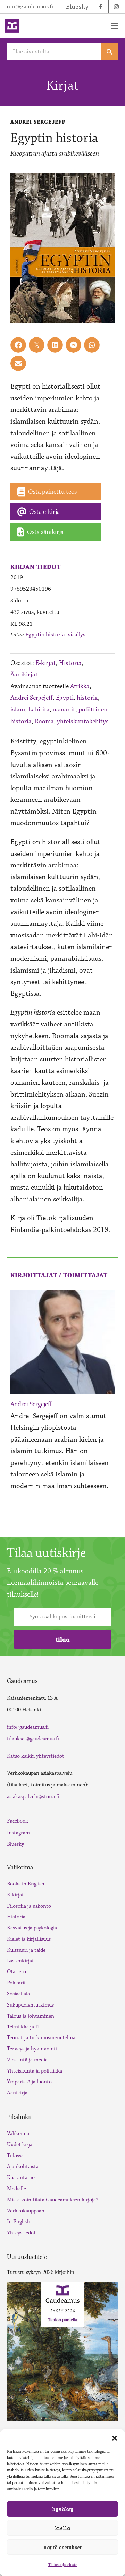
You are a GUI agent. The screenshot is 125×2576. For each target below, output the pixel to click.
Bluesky (15, 1844)
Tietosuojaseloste (63, 2565)
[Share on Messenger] (73, 345)
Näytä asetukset (62, 2547)
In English (18, 2222)
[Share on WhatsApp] (92, 345)
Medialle (16, 2189)
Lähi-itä (39, 710)
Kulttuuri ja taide (26, 1950)
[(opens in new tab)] (62, 2351)
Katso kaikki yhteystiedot (36, 1756)
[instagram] (116, 7)
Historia (70, 663)
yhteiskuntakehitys (83, 721)
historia (87, 698)
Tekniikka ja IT (24, 2027)
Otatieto (16, 1972)
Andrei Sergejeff (32, 698)
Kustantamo (21, 2178)
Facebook (18, 1821)
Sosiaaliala (18, 1994)
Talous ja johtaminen (31, 2016)
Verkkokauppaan (26, 2211)
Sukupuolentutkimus (30, 2005)
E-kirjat (46, 663)
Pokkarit (16, 1983)
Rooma (44, 721)
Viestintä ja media (27, 2060)
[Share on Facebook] (18, 345)
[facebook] (101, 7)
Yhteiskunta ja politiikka (35, 2071)
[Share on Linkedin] (55, 345)
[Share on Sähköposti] (18, 363)
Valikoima (18, 2133)
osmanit (64, 710)
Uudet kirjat (21, 2145)
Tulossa (15, 2156)
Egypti (65, 698)
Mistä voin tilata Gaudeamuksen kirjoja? (53, 2200)
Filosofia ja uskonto (29, 1906)
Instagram (18, 1833)
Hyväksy (63, 2509)
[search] (109, 52)
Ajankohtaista (23, 2166)
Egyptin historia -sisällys (55, 635)
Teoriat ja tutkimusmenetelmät (42, 2038)
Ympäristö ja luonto (29, 2082)
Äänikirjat (24, 674)
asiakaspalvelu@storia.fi (33, 1797)
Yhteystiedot (21, 2233)
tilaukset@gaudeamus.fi (33, 1739)
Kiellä (62, 2528)
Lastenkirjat (20, 1961)
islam (18, 710)
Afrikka (80, 686)
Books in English (26, 1884)
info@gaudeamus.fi (29, 7)
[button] (115, 2438)
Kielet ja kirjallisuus (29, 1939)
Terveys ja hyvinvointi (32, 2049)
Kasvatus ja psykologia (32, 1928)
